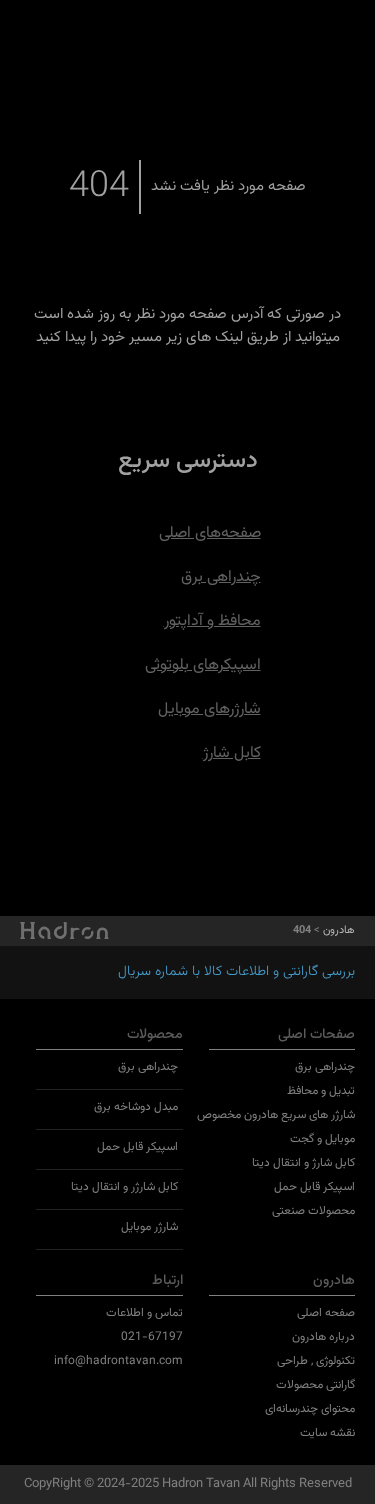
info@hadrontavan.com (118, 1361)
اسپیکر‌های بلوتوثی (203, 665)
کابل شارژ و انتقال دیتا (303, 1163)
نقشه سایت (327, 1433)
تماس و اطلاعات (144, 1313)
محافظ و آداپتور (212, 621)
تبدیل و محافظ (321, 1091)
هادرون (339, 930)
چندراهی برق (221, 577)
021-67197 (152, 1337)
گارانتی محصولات (315, 1385)
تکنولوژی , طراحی (316, 1361)
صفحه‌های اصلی (210, 533)
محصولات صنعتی (313, 1211)
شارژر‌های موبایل (209, 709)
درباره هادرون (323, 1337)
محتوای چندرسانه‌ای (310, 1409)
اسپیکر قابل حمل (314, 1187)
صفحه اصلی (326, 1313)
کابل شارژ (232, 753)
